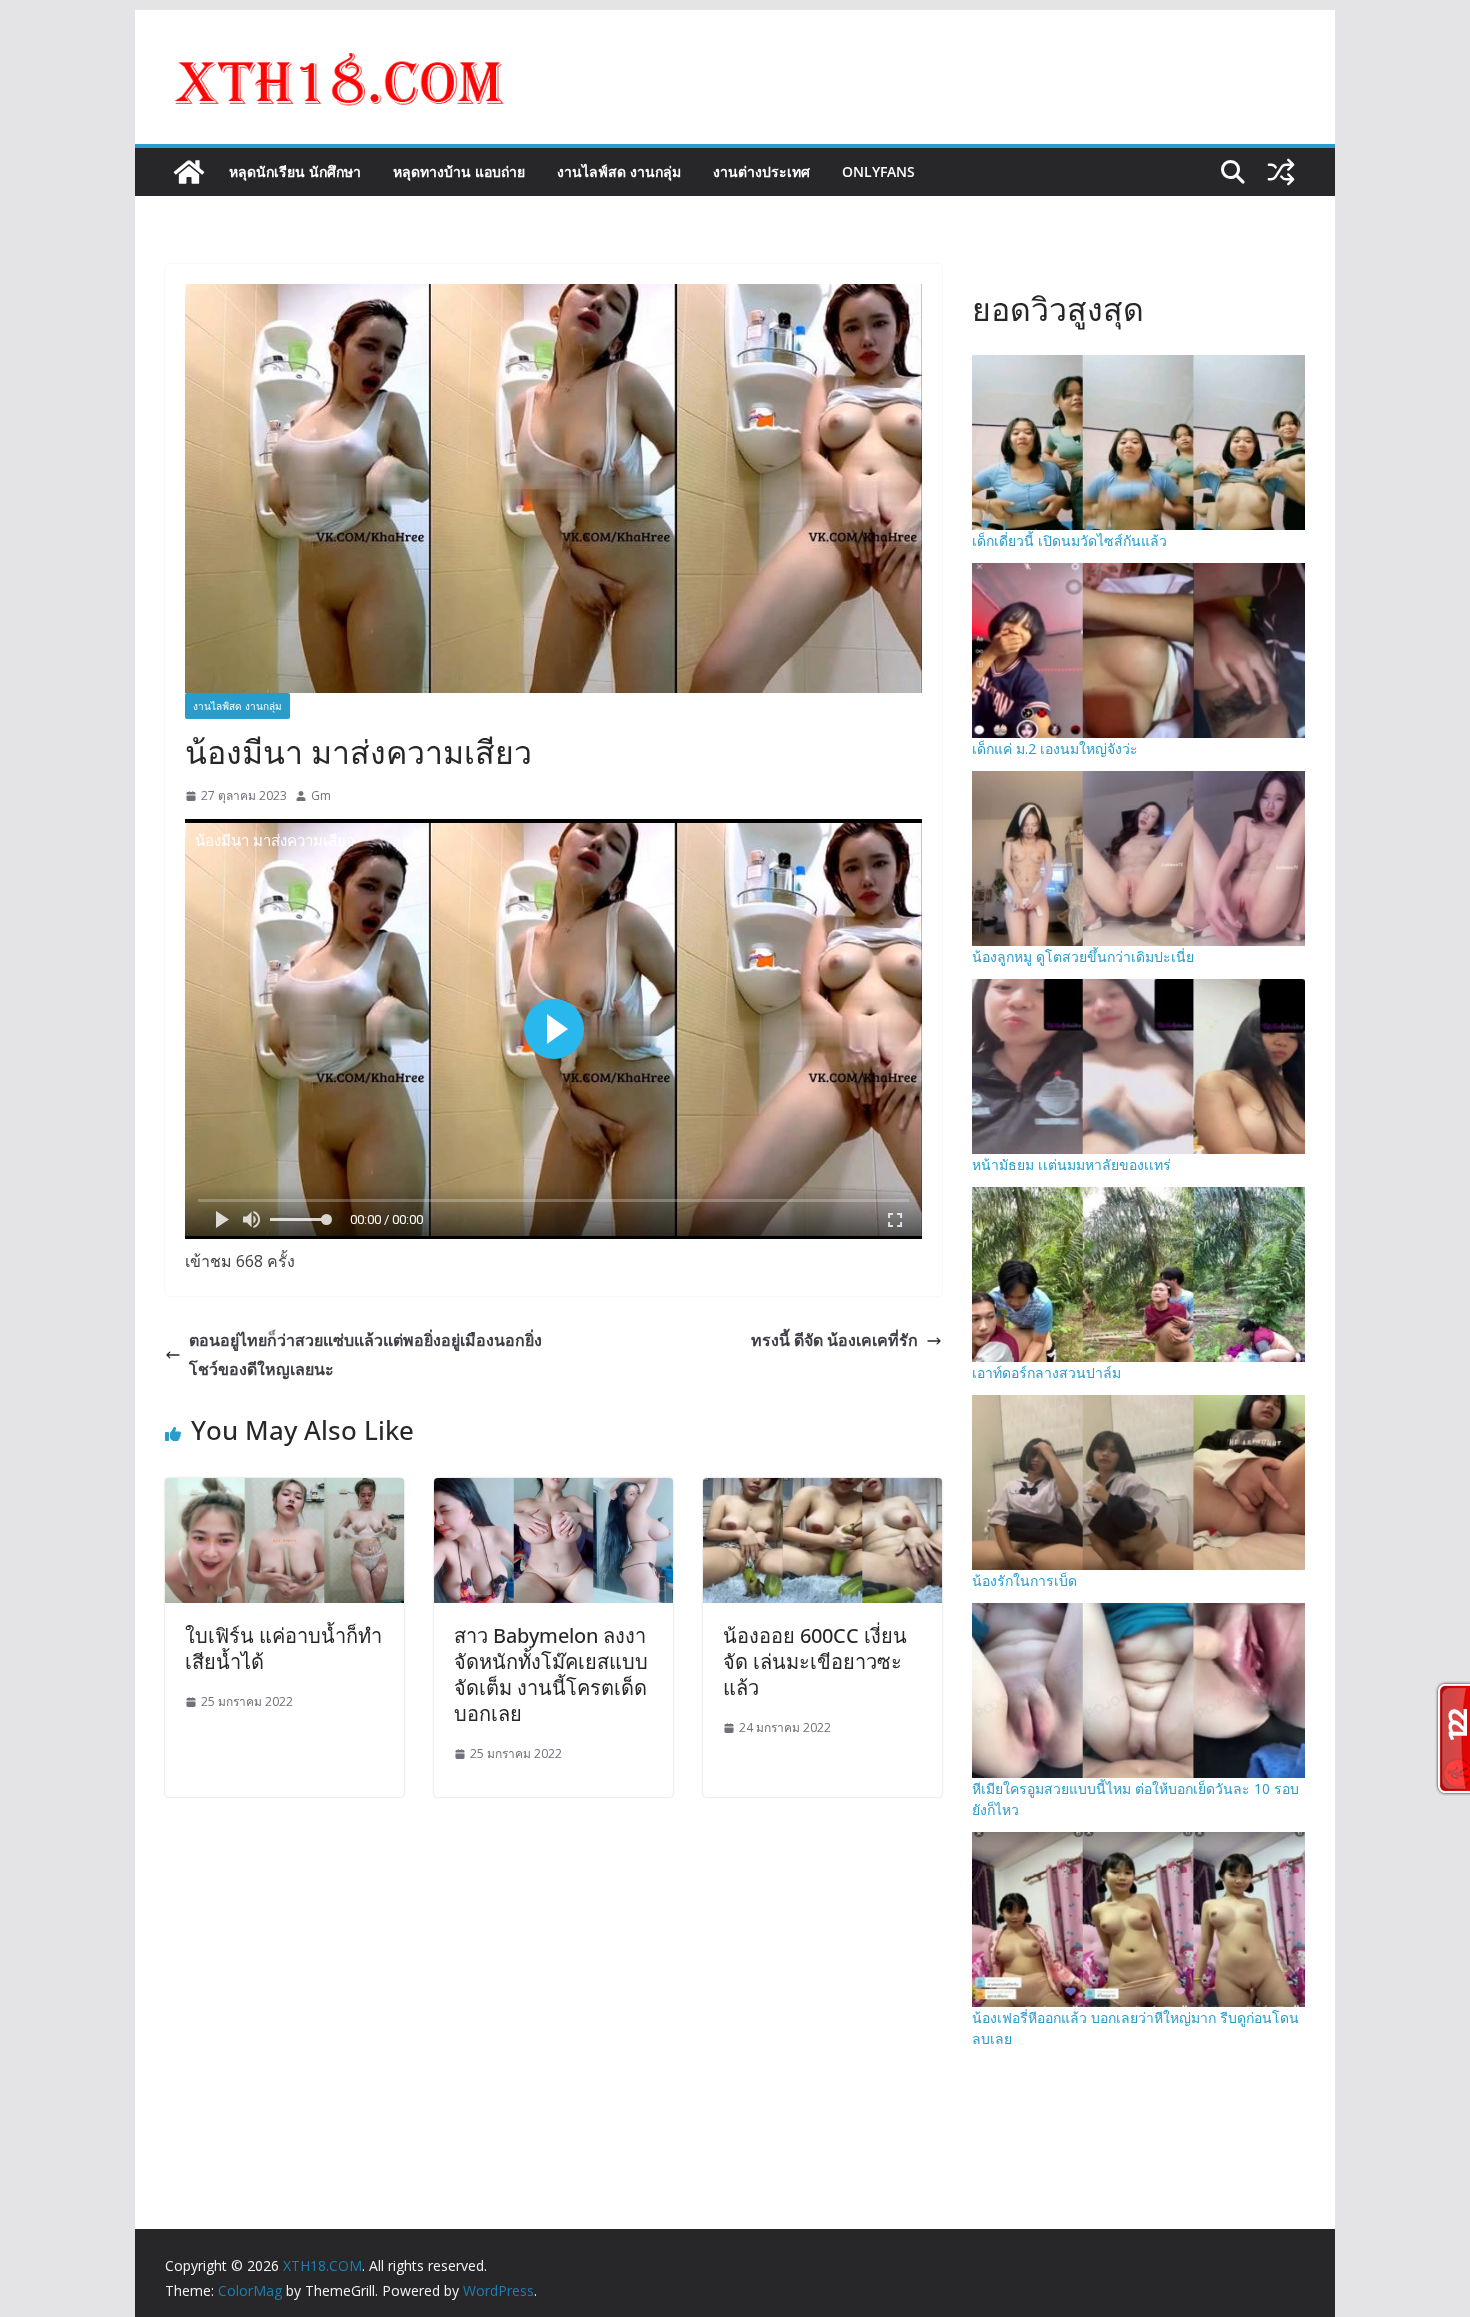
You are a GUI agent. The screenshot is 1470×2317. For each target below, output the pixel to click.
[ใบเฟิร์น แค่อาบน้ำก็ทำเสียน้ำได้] (284, 1492)
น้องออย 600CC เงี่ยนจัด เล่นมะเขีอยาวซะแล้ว (815, 1661)
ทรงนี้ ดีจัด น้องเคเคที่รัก (834, 1340)
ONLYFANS (878, 171)
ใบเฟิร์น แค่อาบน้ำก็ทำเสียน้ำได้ (283, 1648)
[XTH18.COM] (189, 172)
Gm (321, 795)
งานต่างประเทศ (761, 171)
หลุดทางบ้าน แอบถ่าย (459, 171)
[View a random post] (1281, 172)
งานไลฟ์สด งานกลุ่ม (619, 171)
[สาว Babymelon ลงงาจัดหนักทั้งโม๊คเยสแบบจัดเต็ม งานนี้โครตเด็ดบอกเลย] (553, 1492)
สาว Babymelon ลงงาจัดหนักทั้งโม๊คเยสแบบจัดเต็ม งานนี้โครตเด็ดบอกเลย (551, 1674)
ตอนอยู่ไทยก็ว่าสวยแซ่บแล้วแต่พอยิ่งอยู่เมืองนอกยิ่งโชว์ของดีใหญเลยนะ (365, 1354)
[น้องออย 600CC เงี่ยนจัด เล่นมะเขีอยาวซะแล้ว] (822, 1492)
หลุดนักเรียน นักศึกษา (295, 171)
